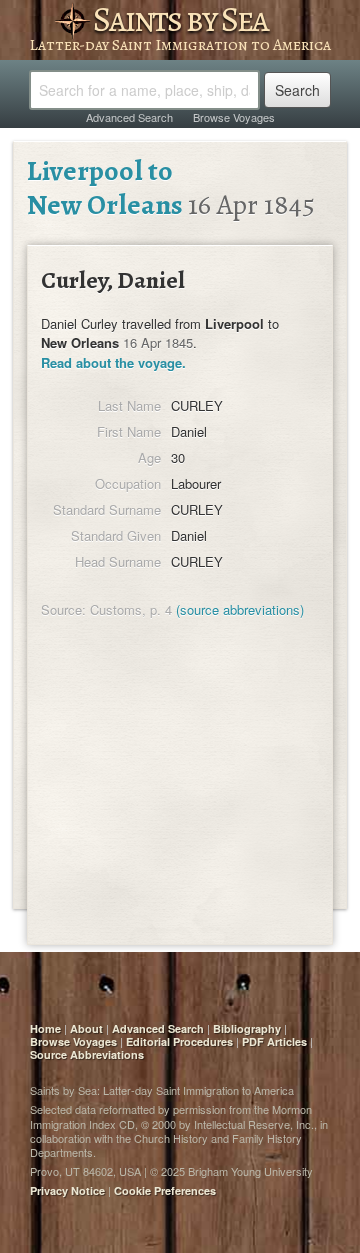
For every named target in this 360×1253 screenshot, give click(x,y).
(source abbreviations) (240, 609)
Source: (63, 609)
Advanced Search (129, 117)
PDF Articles (274, 1041)
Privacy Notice (67, 1190)
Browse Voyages (234, 117)
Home (45, 1028)
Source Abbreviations (87, 1054)
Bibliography (247, 1028)
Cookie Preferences (165, 1190)
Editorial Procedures (179, 1041)
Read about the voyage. (113, 362)
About (86, 1028)
